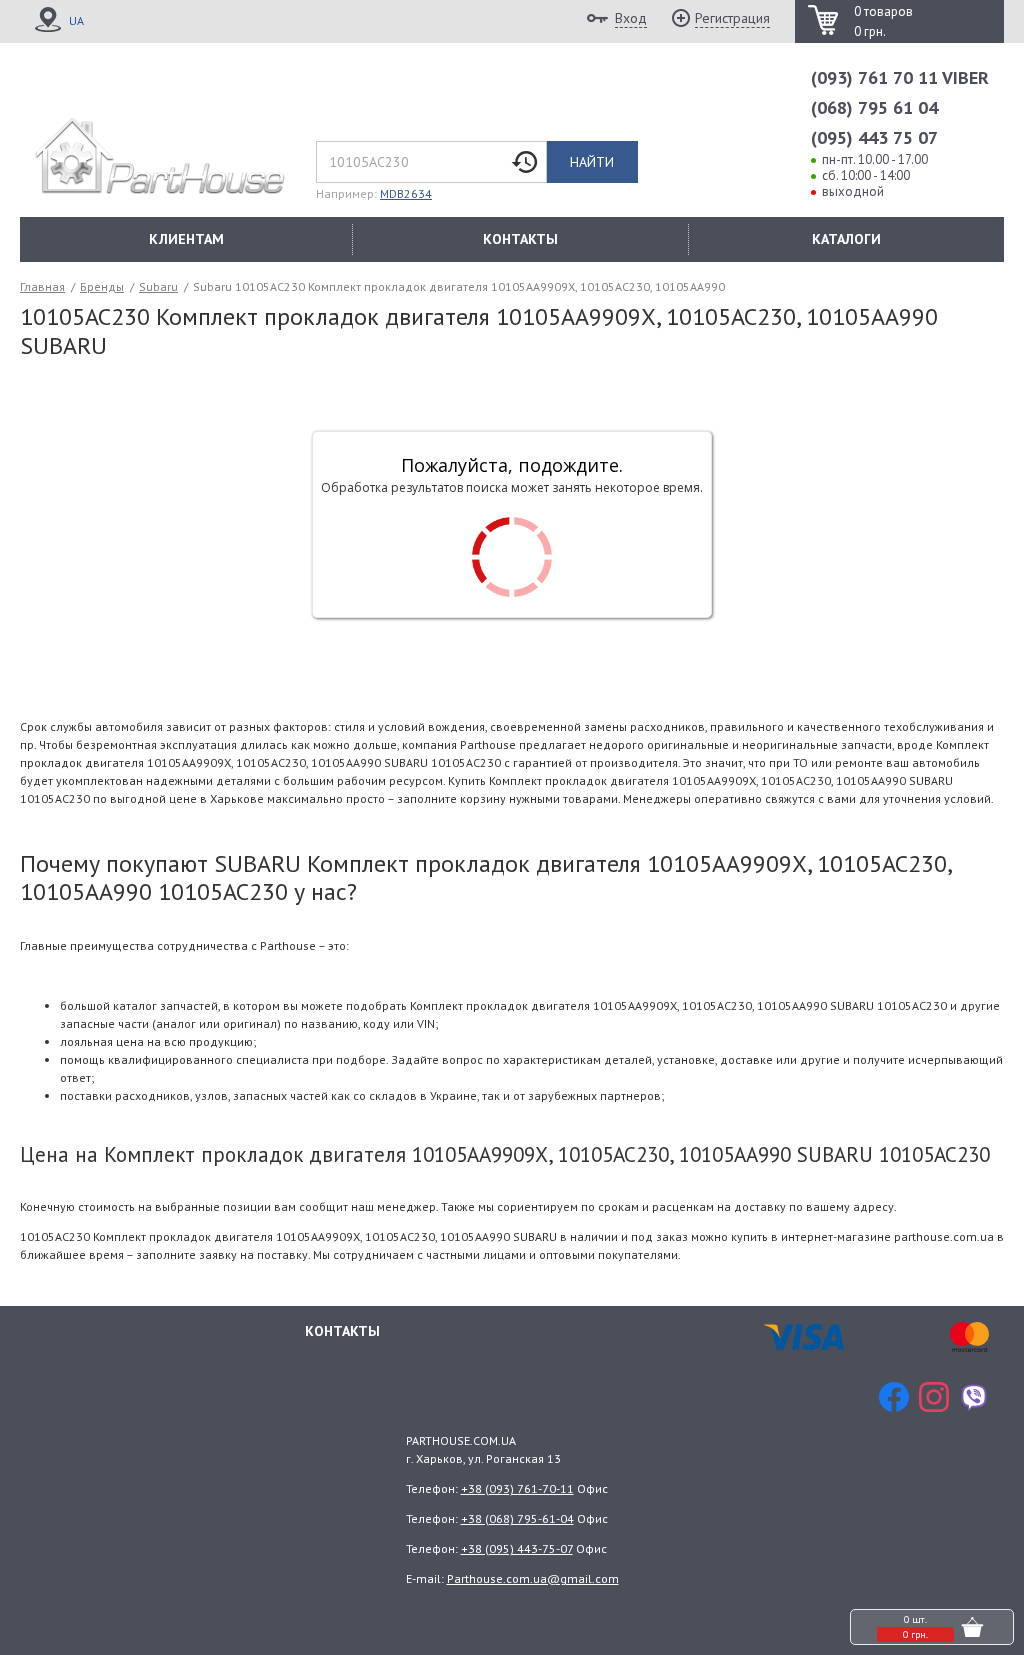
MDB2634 (406, 193)
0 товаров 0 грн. (883, 21)
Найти (592, 162)
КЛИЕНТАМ (186, 239)
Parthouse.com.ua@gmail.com (533, 1578)
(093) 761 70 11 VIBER (900, 77)
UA (76, 20)
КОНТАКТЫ (520, 239)
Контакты (342, 1331)
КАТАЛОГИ (846, 239)
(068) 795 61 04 (874, 107)
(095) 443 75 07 (874, 137)
